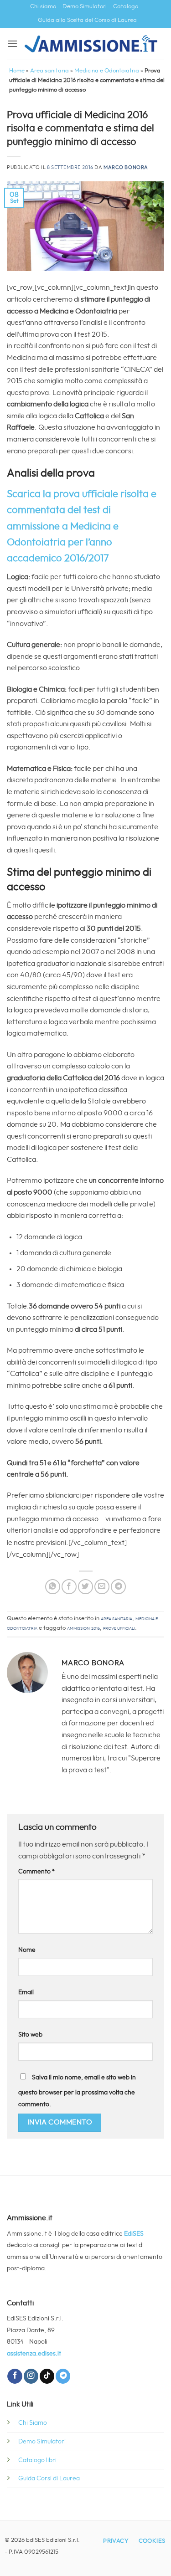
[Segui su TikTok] (47, 2376)
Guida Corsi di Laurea (49, 2478)
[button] (12, 44)
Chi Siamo (33, 2423)
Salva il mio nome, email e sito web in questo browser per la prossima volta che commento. (77, 2091)
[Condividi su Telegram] (118, 1587)
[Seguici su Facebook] (15, 2376)
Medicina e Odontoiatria (107, 71)
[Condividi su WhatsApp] (53, 1587)
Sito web (30, 2035)
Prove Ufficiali (119, 1628)
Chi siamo (43, 7)
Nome (27, 1950)
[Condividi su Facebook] (69, 1587)
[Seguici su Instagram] (31, 2376)
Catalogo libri (37, 2460)
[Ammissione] (91, 44)
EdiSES (134, 2234)
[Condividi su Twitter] (85, 1587)
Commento (37, 1871)
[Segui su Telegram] (63, 2376)
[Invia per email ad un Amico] (102, 1587)
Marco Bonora (126, 167)
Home (17, 71)
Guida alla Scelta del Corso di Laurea (87, 20)
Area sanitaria (49, 71)
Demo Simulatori (85, 7)
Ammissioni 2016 (83, 1628)
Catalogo (126, 7)
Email (26, 1992)
